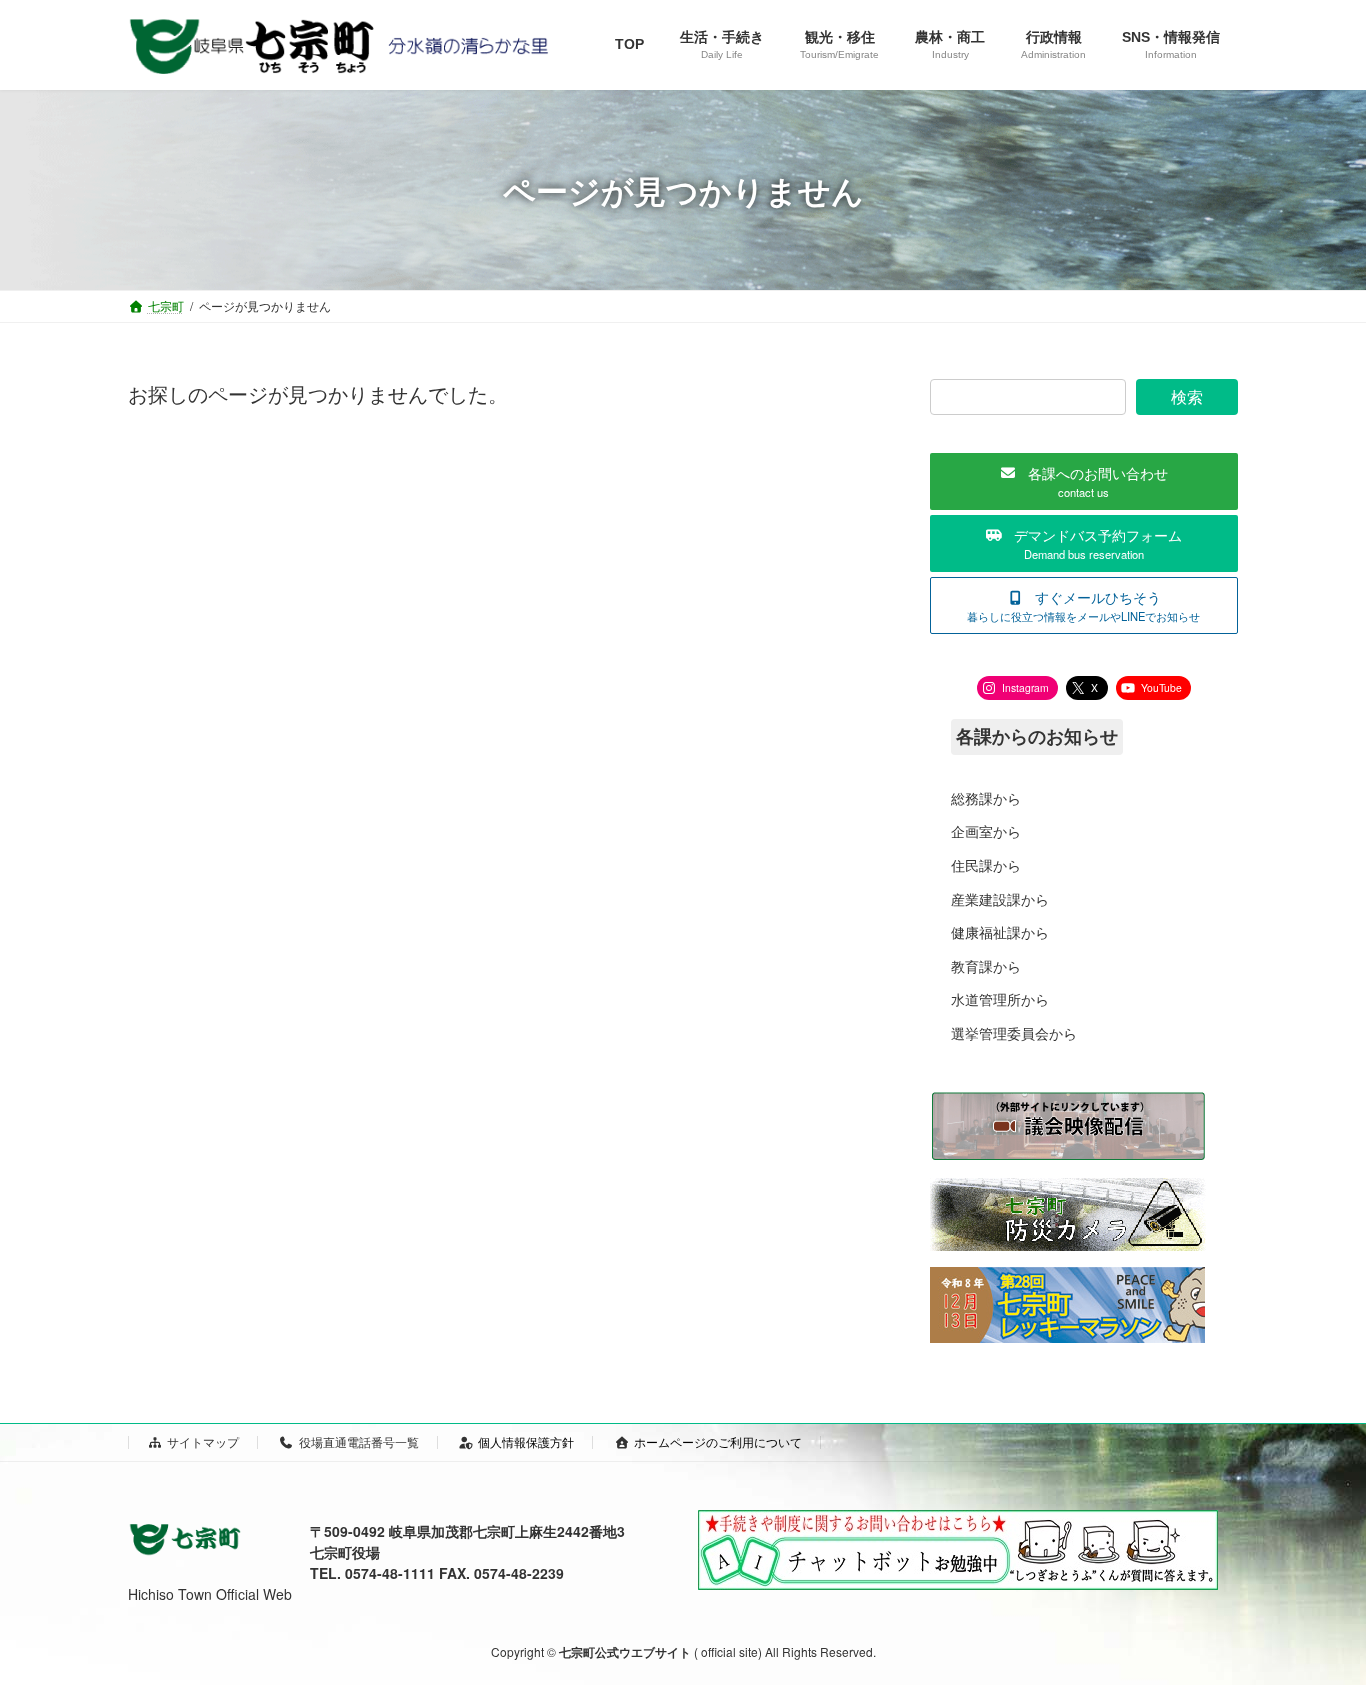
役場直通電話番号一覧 (359, 1441)
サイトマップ (203, 1441)
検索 (1187, 396)
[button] (1084, 481)
